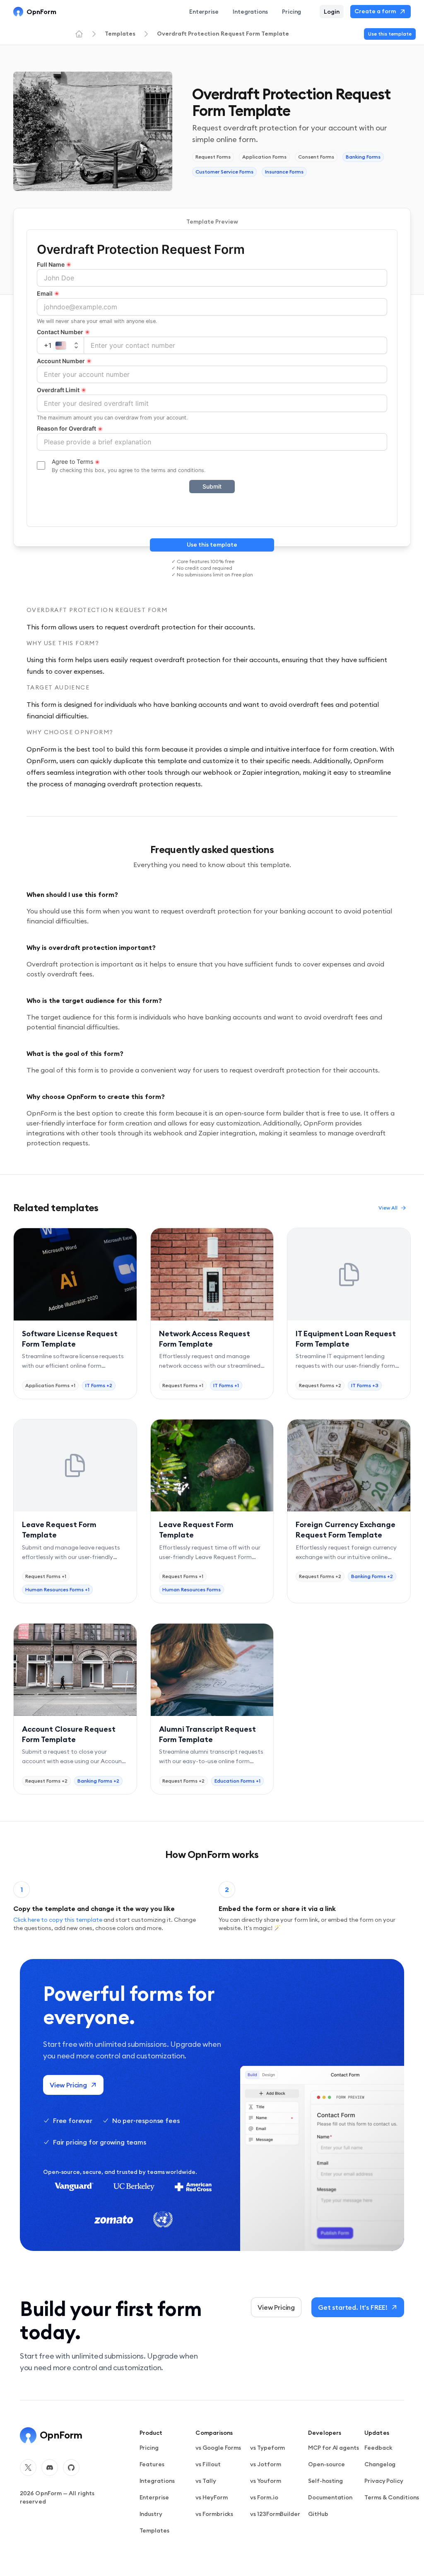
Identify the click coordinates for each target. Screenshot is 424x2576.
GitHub (318, 2514)
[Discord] (50, 2468)
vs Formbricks (214, 2514)
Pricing (149, 2448)
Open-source (326, 2464)
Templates (120, 34)
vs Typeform (267, 2448)
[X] (28, 2468)
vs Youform (265, 2481)
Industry (151, 2514)
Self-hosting (325, 2481)
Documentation (330, 2497)
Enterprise (204, 12)
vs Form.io (264, 2497)
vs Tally (206, 2481)
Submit (212, 486)
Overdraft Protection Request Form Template (223, 34)
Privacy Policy (384, 2481)
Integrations (250, 12)
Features (152, 2464)
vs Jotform (265, 2464)
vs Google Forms (218, 2448)
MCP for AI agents (334, 2448)
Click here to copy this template (58, 1920)
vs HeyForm (211, 2497)
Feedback (378, 2448)
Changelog (380, 2464)
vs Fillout (208, 2464)
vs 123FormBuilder (275, 2514)
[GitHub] (71, 2468)
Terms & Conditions (392, 2497)
